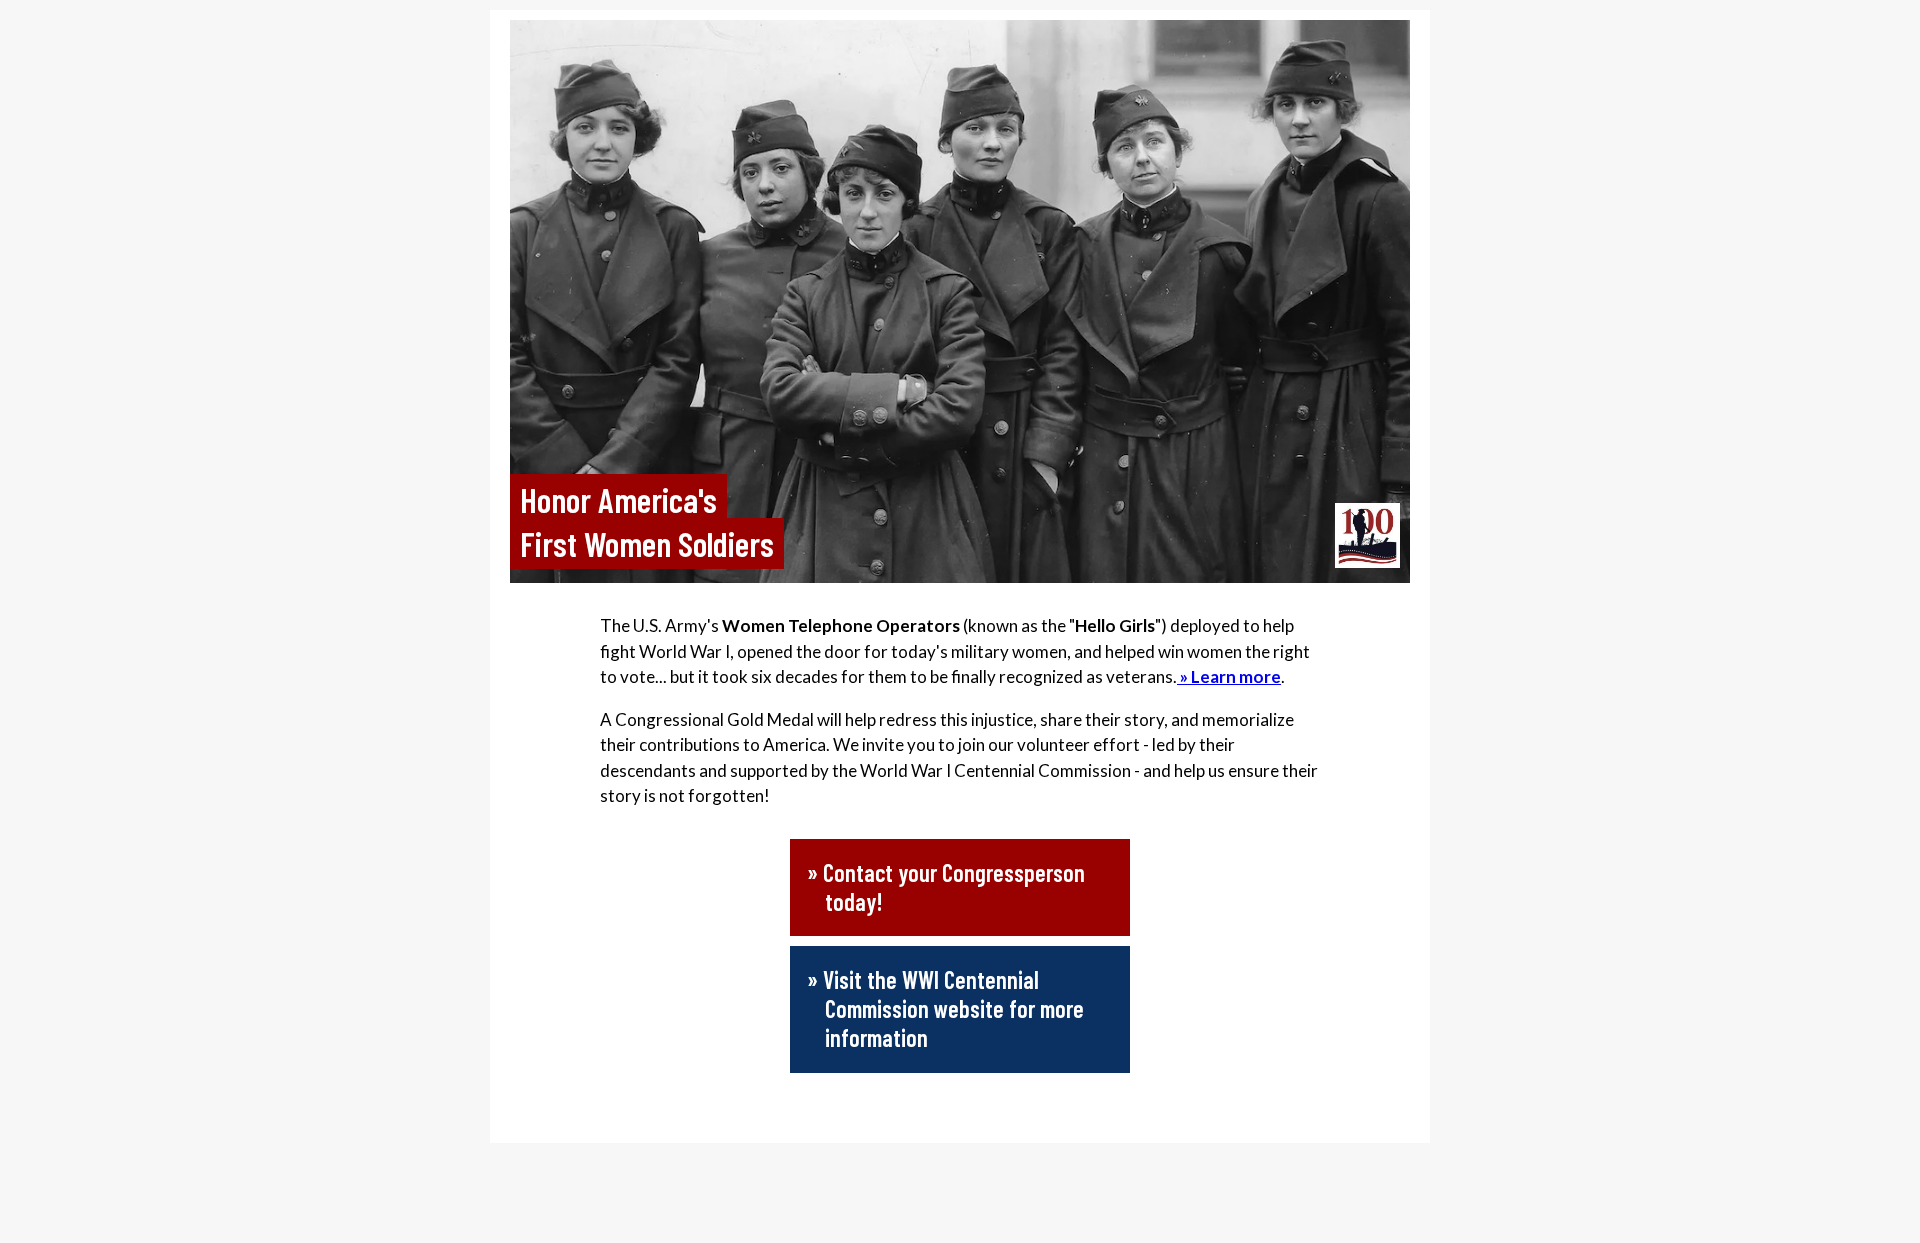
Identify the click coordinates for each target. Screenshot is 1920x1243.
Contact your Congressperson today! (954, 887)
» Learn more (1229, 676)
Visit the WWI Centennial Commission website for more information (953, 1008)
